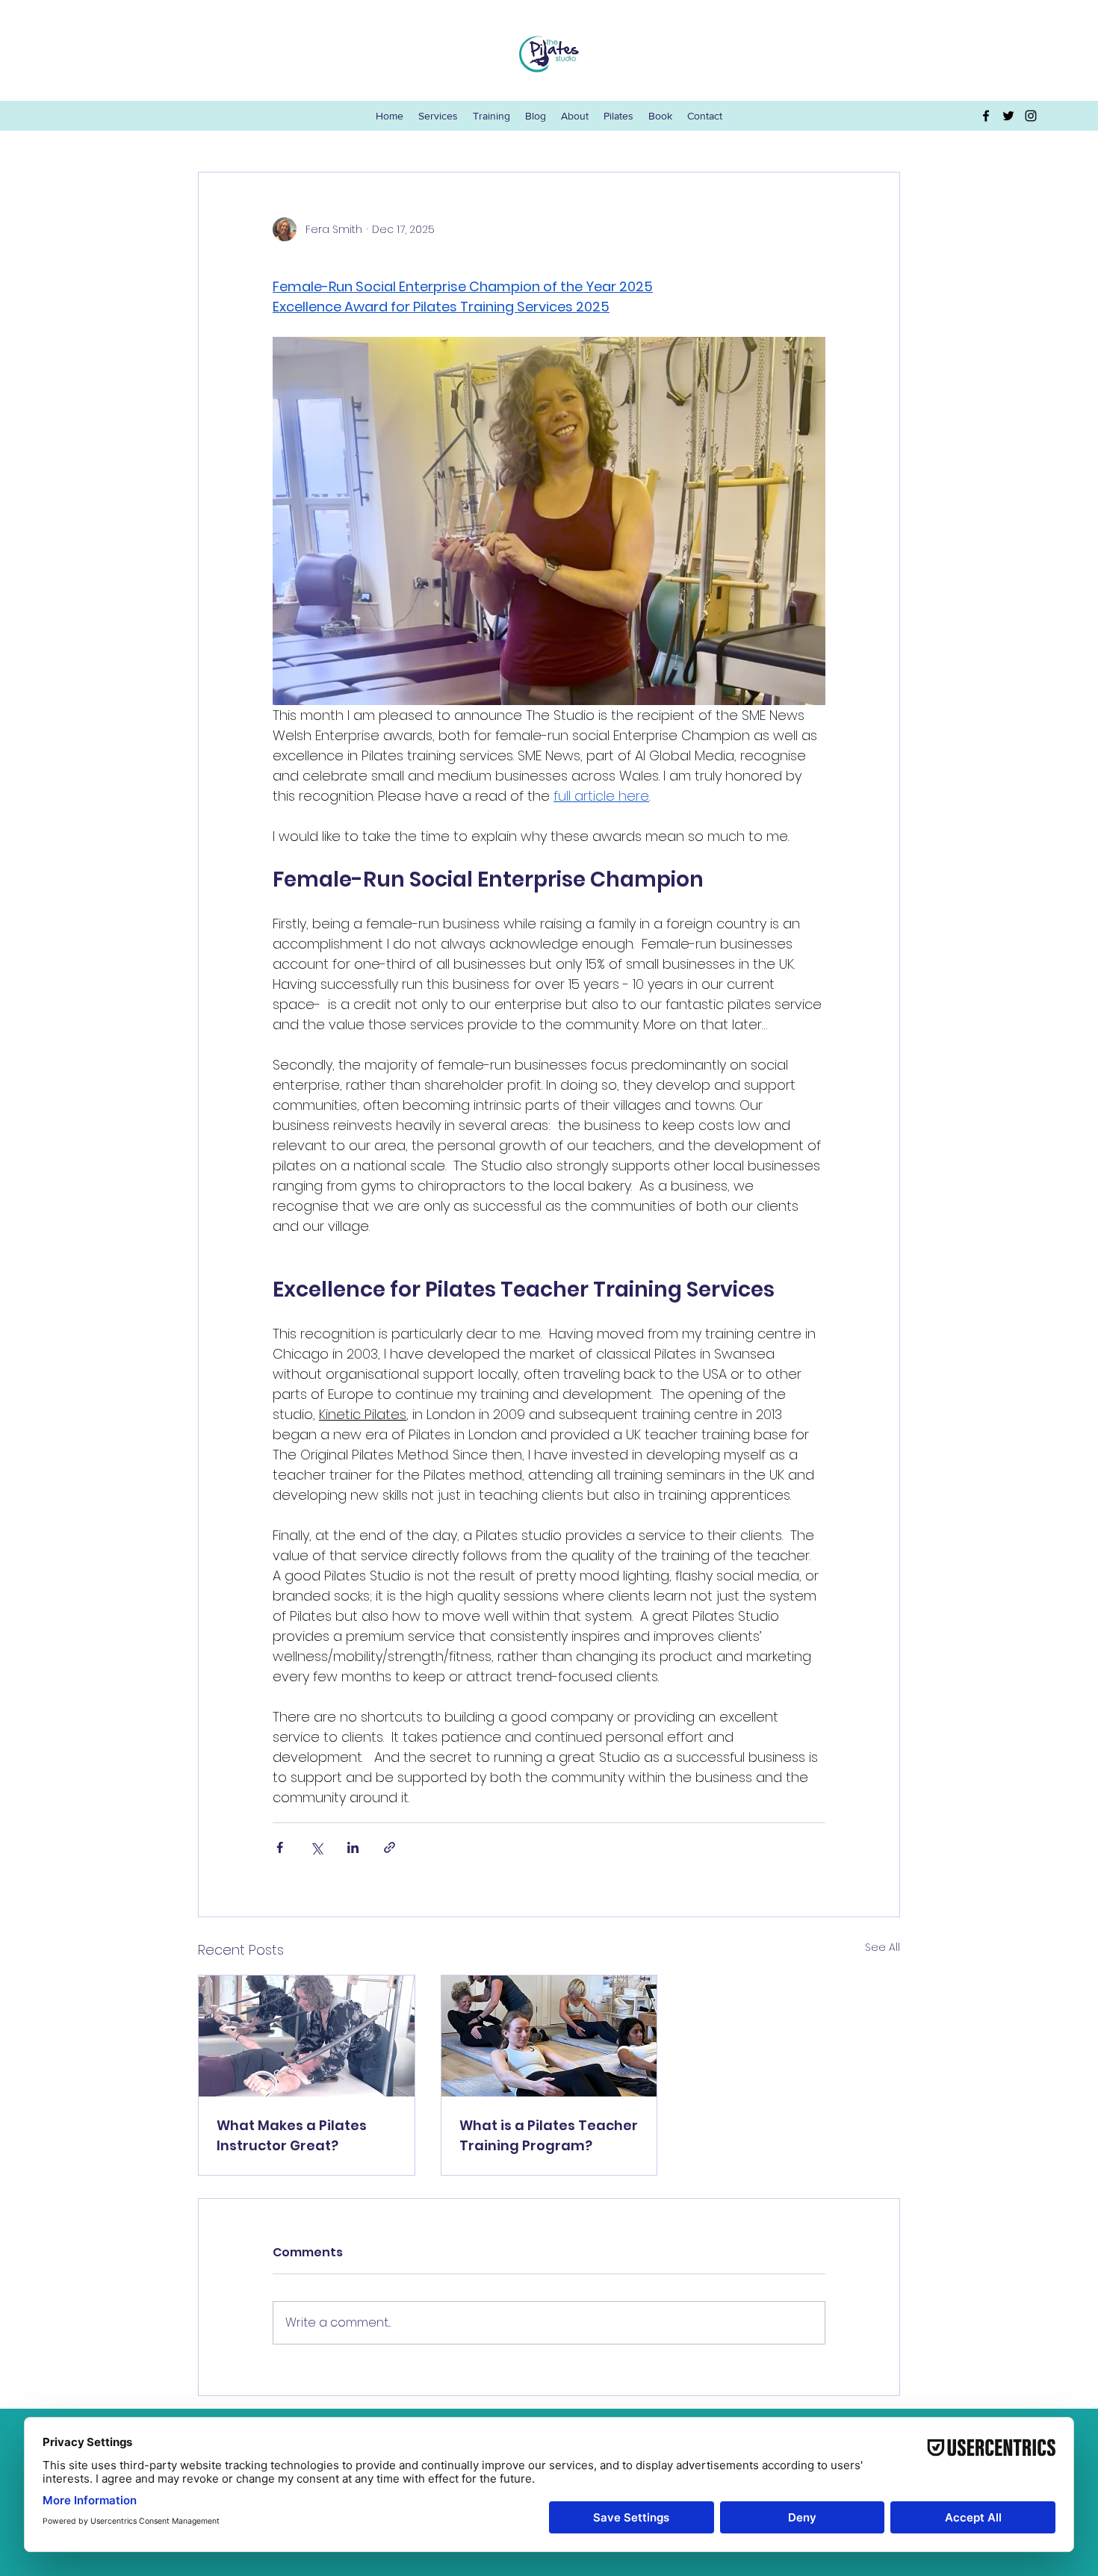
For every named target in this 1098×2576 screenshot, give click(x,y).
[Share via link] (390, 1847)
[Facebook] (986, 116)
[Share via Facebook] (280, 1847)
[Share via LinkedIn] (353, 1847)
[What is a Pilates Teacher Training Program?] (549, 2036)
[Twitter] (1008, 116)
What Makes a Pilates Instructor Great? (292, 2135)
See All (883, 1947)
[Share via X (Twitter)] (316, 1847)
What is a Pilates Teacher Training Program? (549, 2135)
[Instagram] (1031, 116)
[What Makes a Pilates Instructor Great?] (307, 2036)
